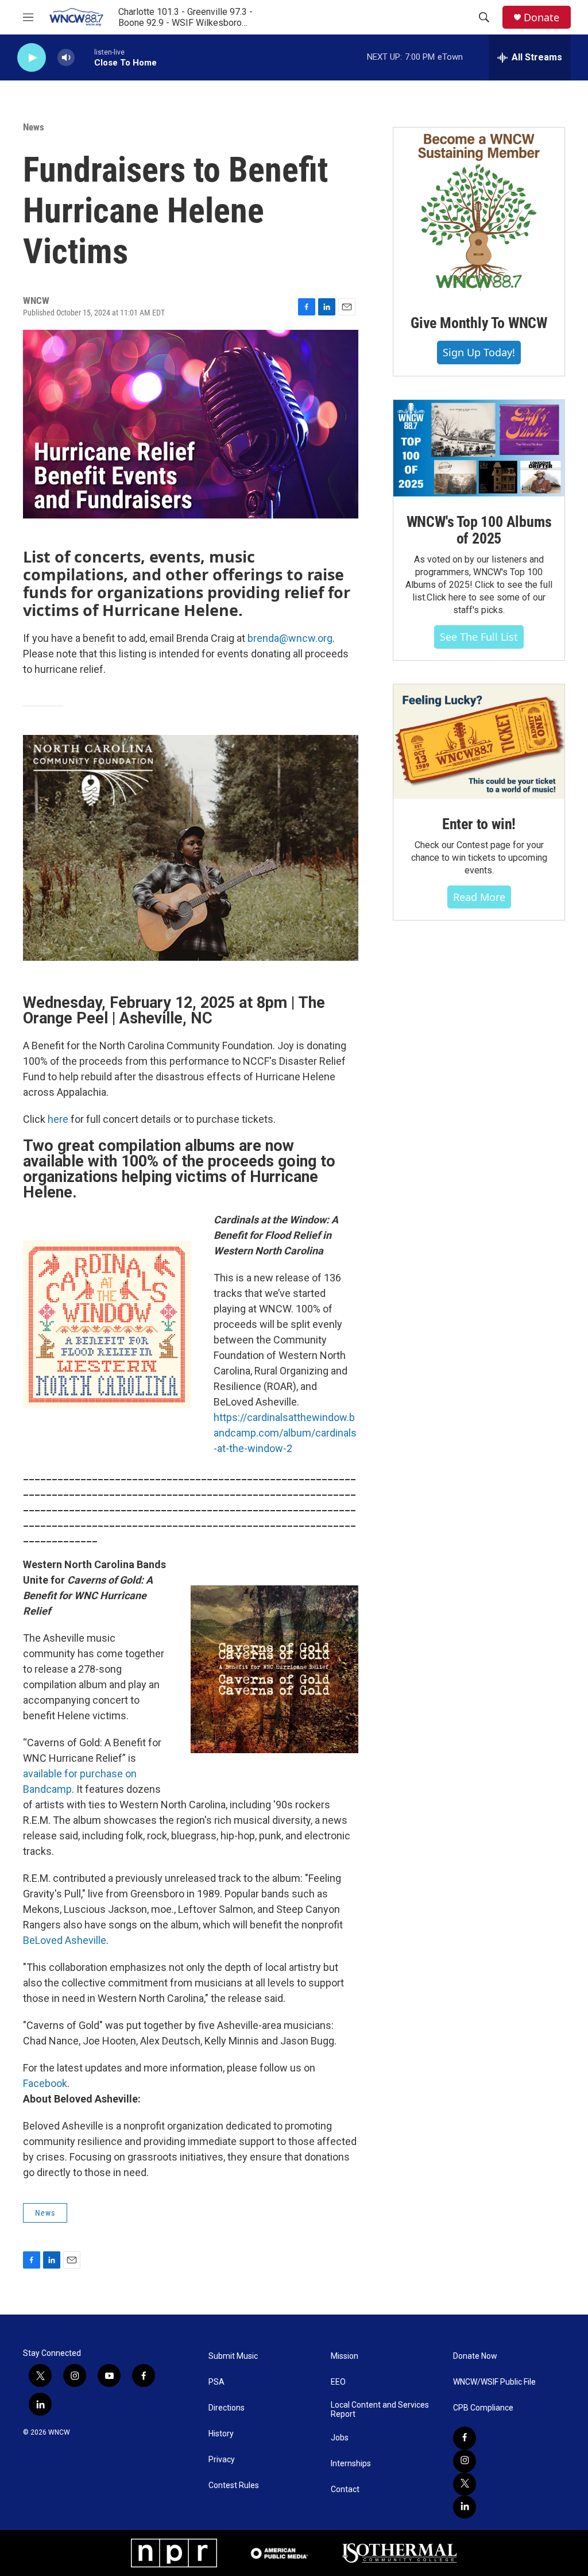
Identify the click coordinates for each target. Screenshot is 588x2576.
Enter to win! (479, 824)
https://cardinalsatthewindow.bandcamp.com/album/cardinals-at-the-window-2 (285, 1433)
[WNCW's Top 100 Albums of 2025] (479, 448)
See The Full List (479, 637)
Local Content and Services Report (380, 2410)
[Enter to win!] (479, 742)
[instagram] (465, 2461)
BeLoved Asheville (65, 1940)
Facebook (45, 2083)
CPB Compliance (483, 2408)
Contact (345, 2490)
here (58, 1119)
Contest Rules (234, 2485)
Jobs (340, 2438)
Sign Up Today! (479, 352)
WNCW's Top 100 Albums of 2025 (479, 530)
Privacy (222, 2460)
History (221, 2434)
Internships (351, 2464)
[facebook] (465, 2438)
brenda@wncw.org (290, 638)
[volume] (66, 58)
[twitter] (465, 2484)
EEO (338, 2382)
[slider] (84, 57)
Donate (541, 18)
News (34, 127)
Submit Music (233, 2356)
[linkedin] (465, 2507)
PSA (216, 2382)
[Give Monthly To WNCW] (479, 213)
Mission (345, 2356)
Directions (227, 2408)
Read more (479, 897)
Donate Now (475, 2356)
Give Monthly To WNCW (479, 323)
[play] (32, 58)
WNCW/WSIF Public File (494, 2382)
